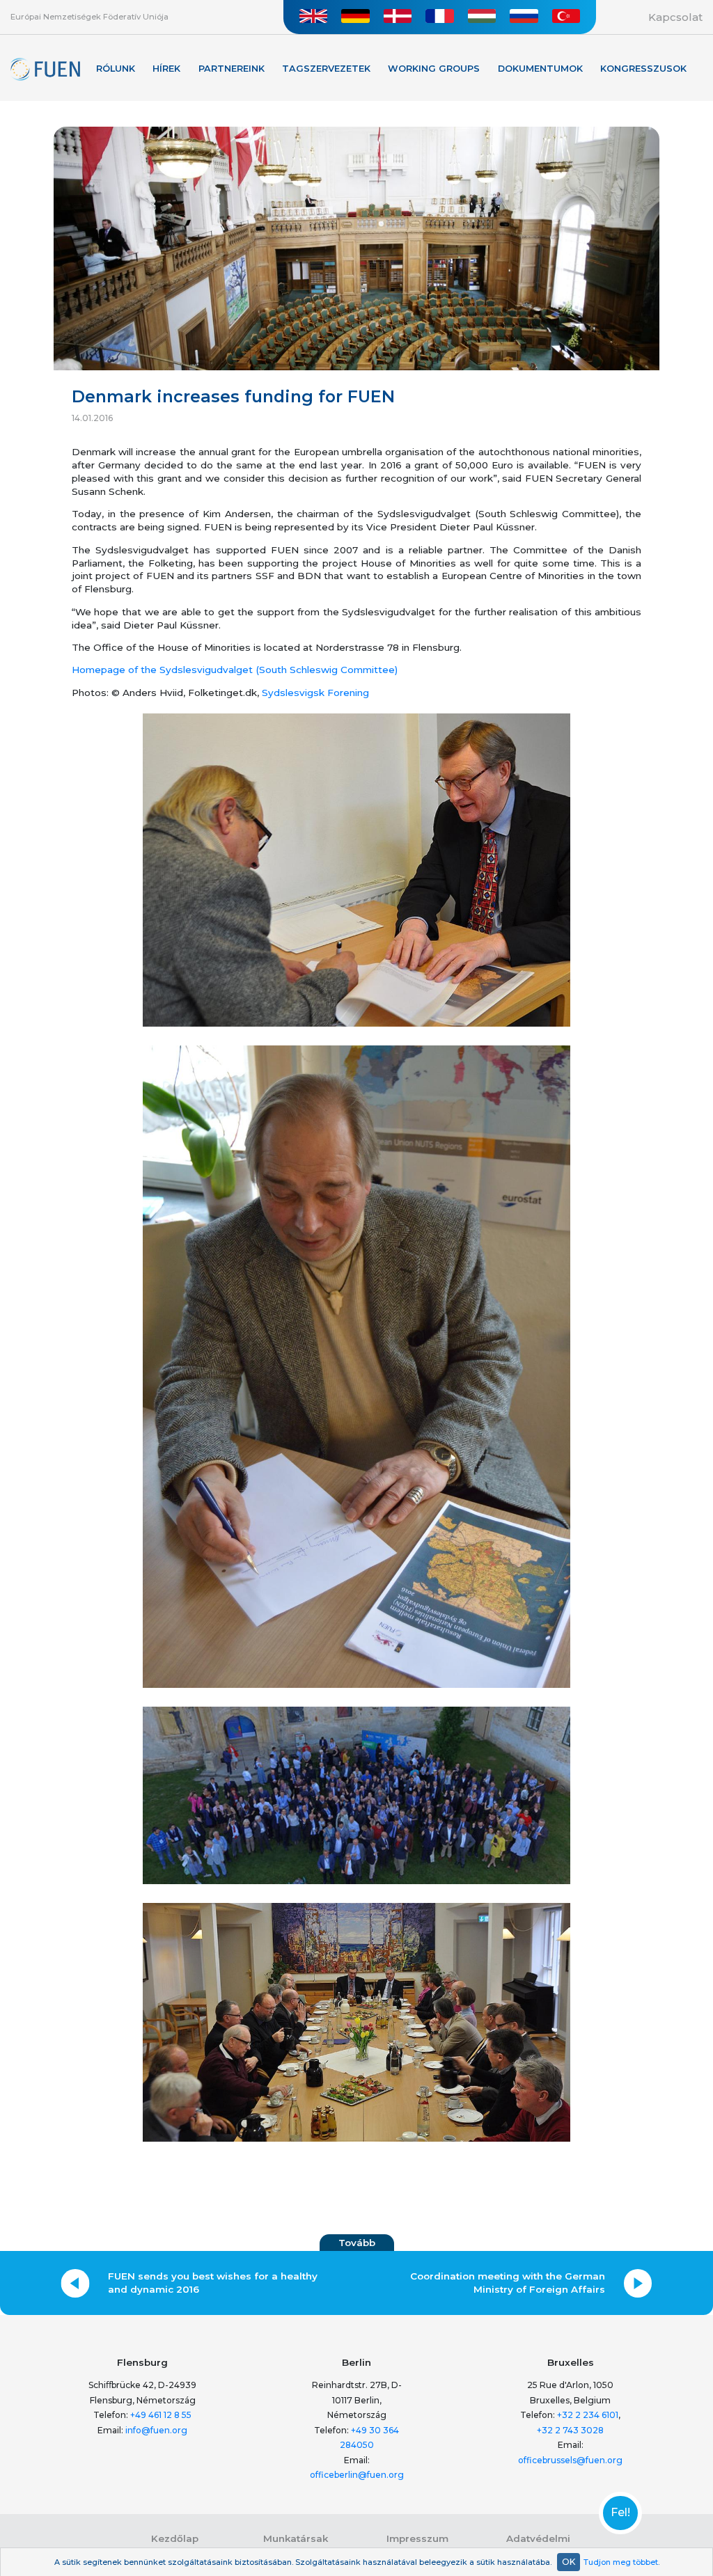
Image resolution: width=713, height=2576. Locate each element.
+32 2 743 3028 (570, 2430)
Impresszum (417, 2538)
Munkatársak (296, 2538)
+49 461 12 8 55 (161, 2415)
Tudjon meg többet (621, 2562)
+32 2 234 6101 (588, 2415)
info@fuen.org (156, 2430)
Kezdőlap (175, 2538)
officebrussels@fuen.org (570, 2460)
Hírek (166, 69)
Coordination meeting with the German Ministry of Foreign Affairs (508, 2283)
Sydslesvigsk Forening (317, 693)
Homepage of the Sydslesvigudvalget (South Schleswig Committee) (235, 670)
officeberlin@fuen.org (357, 2475)
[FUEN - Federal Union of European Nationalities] (45, 70)
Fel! (620, 2513)
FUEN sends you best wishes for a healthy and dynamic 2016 (213, 2283)
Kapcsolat (675, 17)
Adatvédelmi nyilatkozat (538, 2545)
